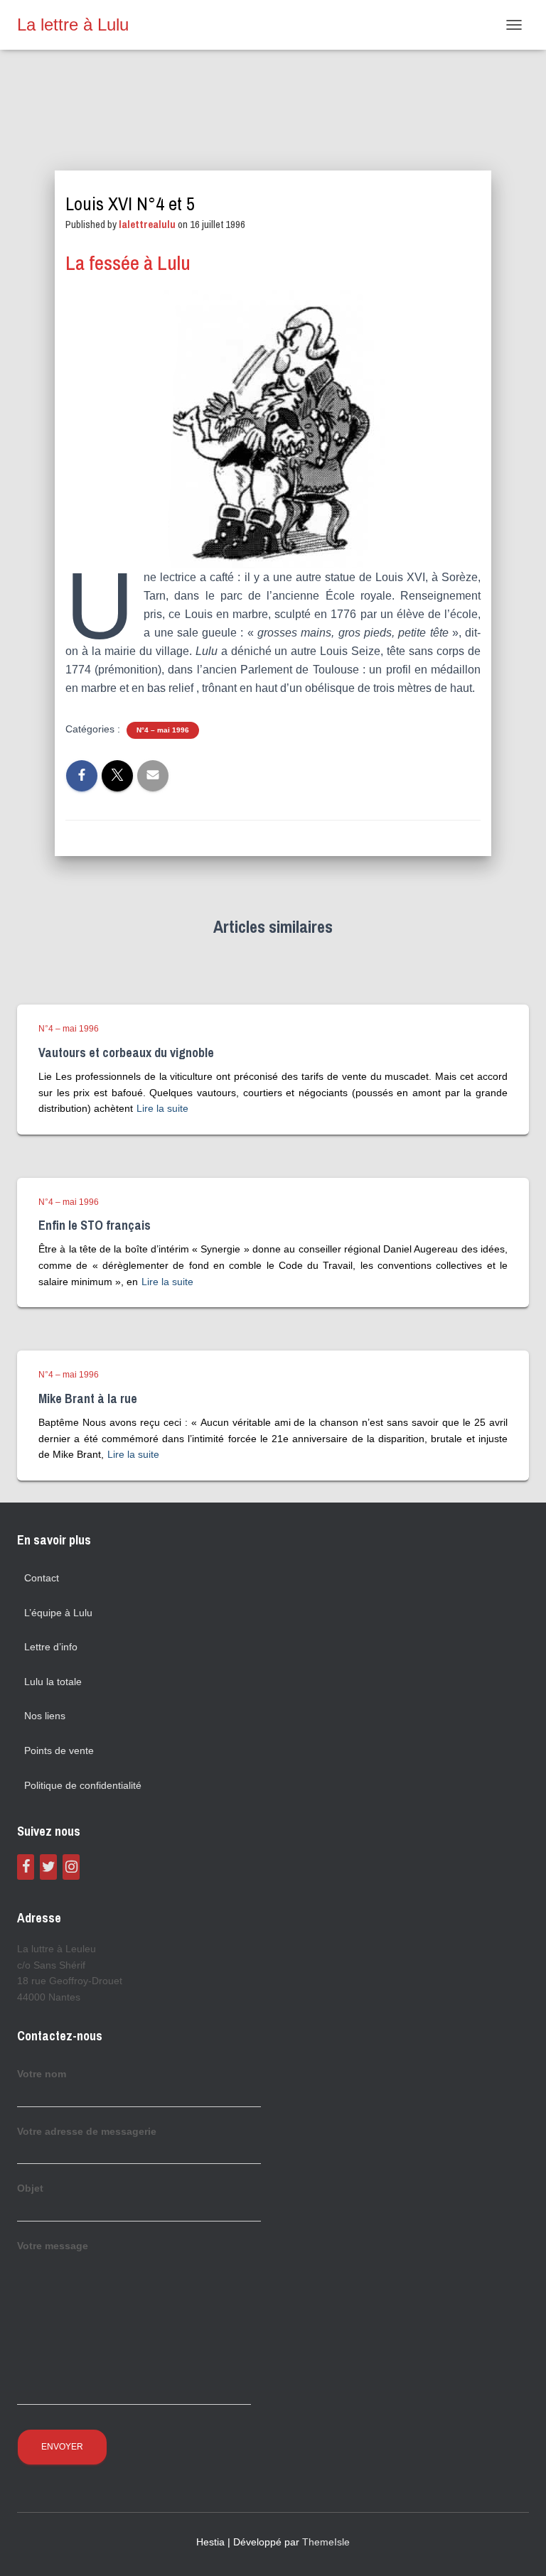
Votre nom (42, 2074)
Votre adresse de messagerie (87, 2131)
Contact (42, 1578)
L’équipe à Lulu (58, 1613)
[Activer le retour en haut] (518, 2548)
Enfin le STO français (95, 1225)
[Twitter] (48, 1867)
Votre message (53, 2246)
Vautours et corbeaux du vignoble (126, 1052)
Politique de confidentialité (83, 1785)
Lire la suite (162, 1108)
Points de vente (59, 1750)
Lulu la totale (53, 1682)
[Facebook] (26, 1867)
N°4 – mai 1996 (163, 730)
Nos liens (45, 1716)
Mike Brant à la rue (88, 1398)
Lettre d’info (51, 1647)
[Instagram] (71, 1867)
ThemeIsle (326, 2542)
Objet (30, 2188)
